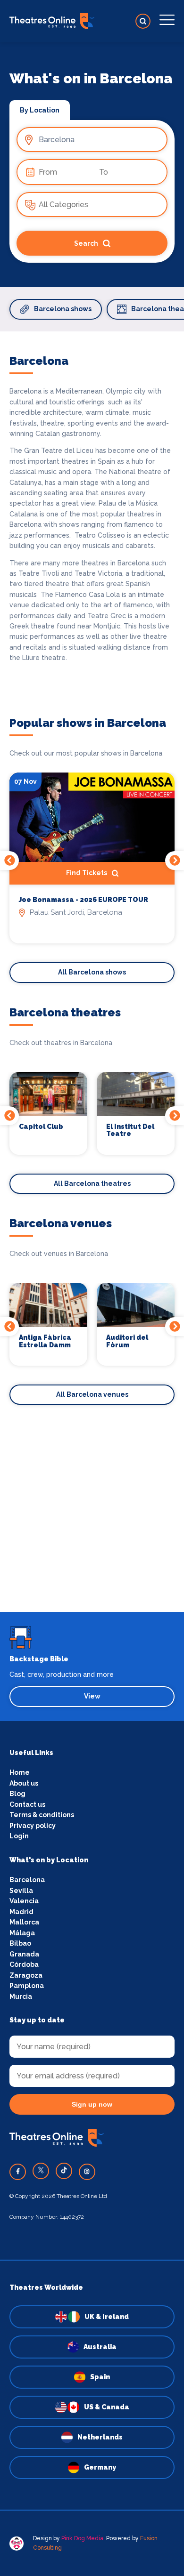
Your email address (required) (75, 1264)
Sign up (92, 1370)
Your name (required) (60, 1313)
